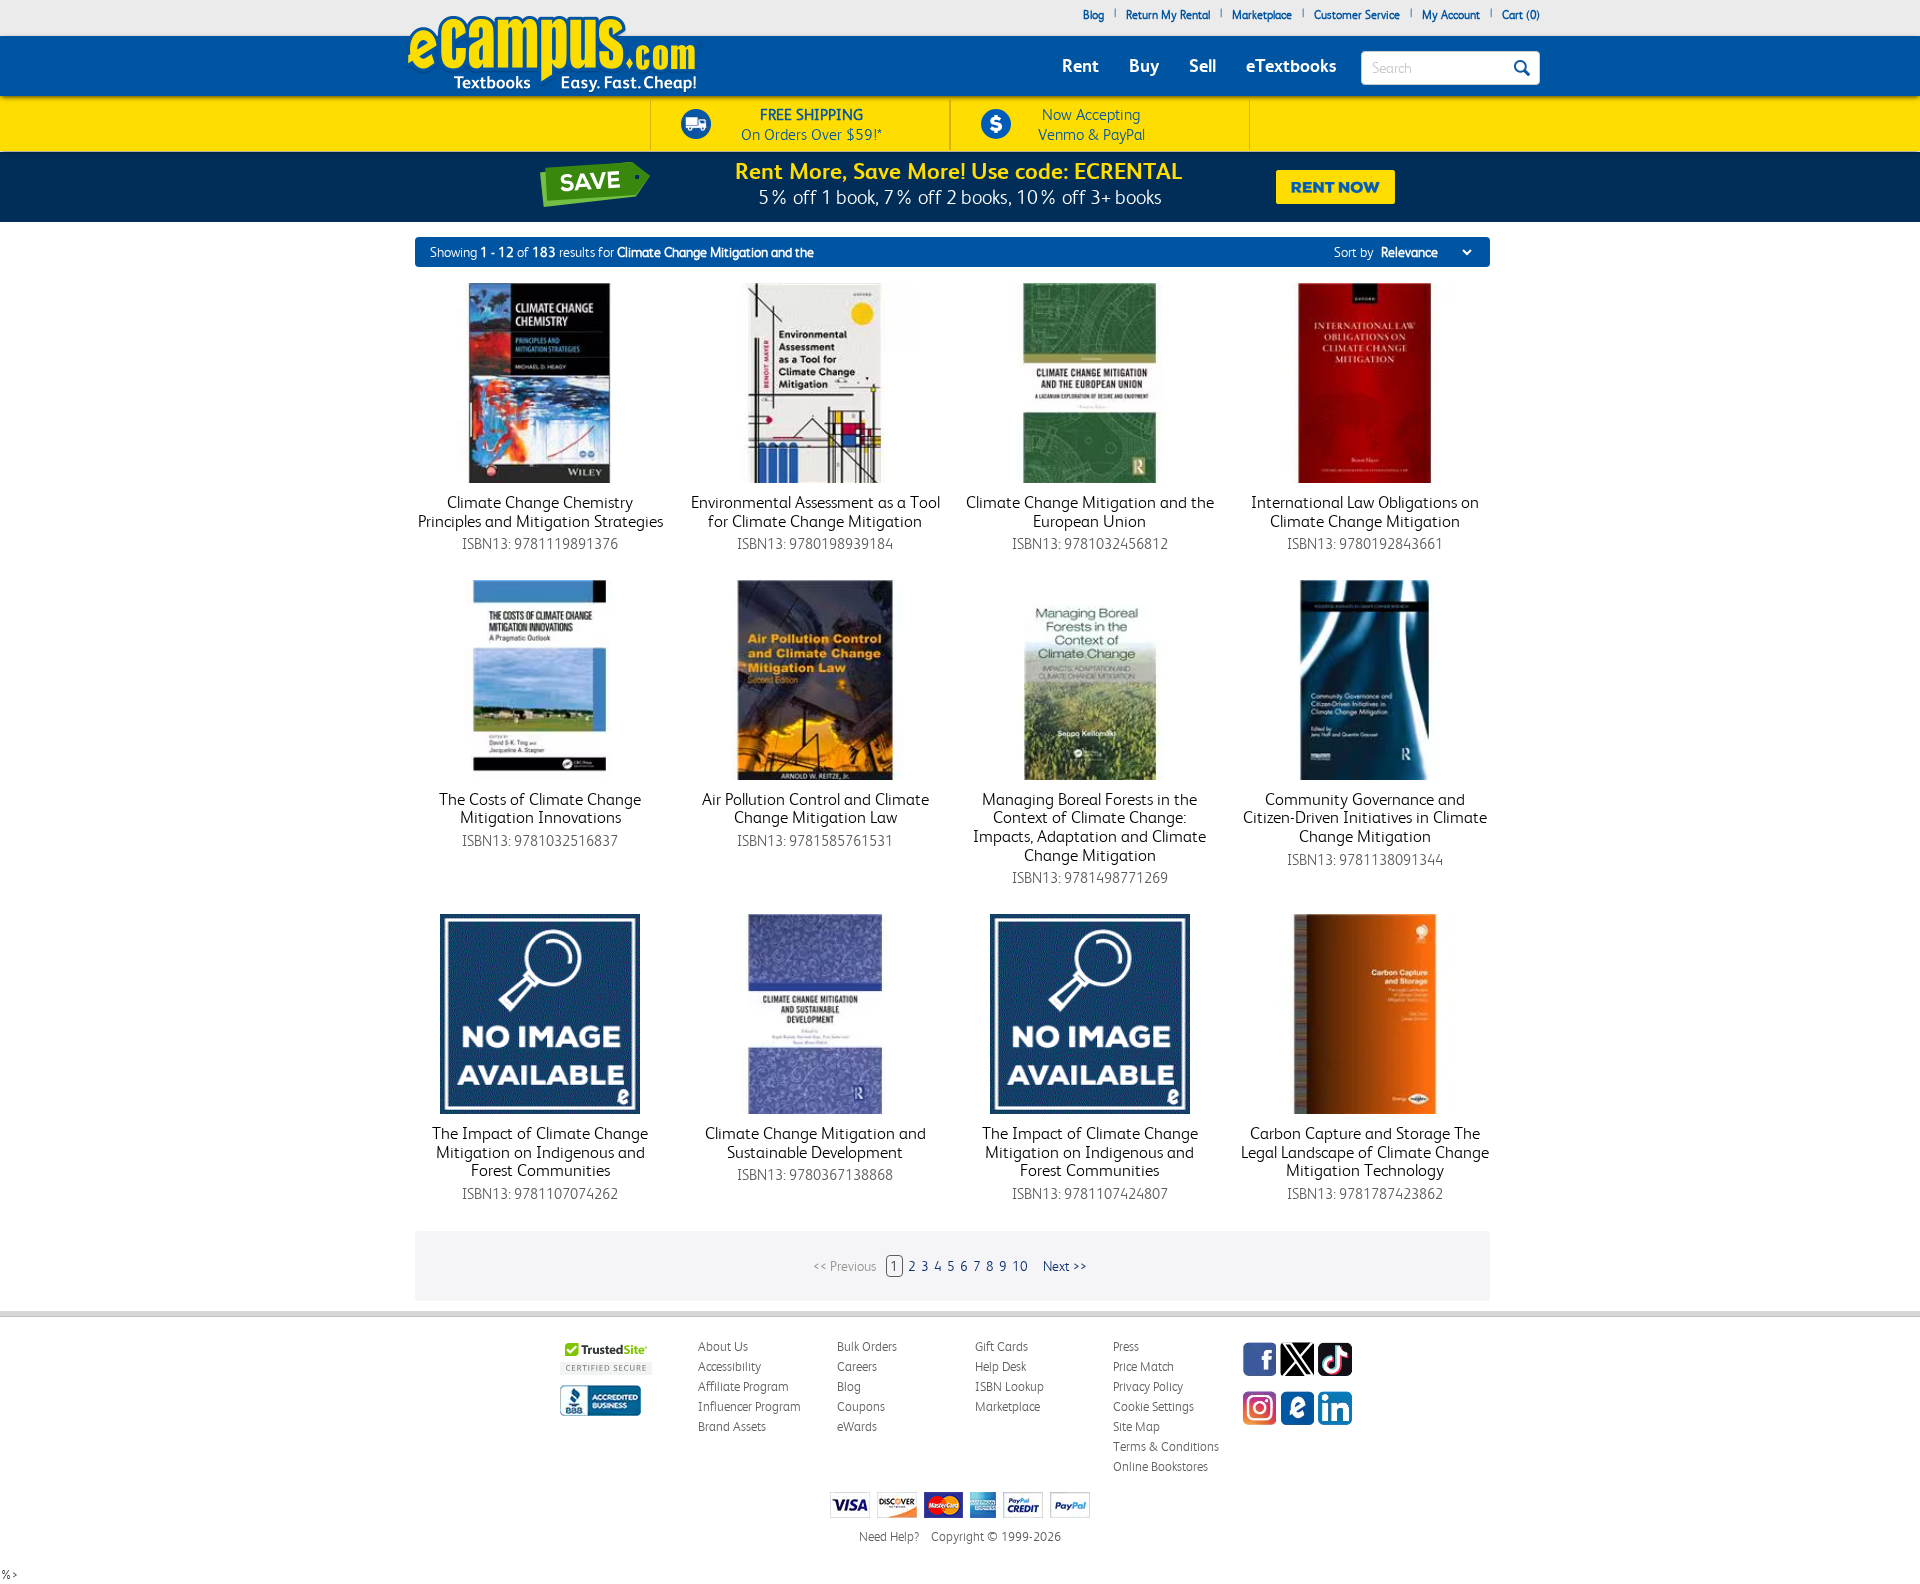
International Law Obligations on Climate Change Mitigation (1365, 511)
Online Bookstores (1160, 1466)
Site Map (1136, 1426)
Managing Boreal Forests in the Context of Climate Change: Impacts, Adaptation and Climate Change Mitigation (1089, 827)
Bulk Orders (867, 1346)
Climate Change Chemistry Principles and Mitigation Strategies (540, 511)
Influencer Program (749, 1406)
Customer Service (1357, 15)
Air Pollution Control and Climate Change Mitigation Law (815, 808)
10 (1020, 1266)
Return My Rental (1168, 15)
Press (1126, 1346)
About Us (723, 1346)
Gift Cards (1001, 1346)
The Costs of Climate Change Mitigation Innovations (540, 808)
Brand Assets (732, 1426)
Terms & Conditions (1166, 1446)
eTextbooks (1291, 65)
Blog (1093, 15)
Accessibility (729, 1366)
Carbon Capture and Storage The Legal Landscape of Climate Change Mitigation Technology (1365, 1151)
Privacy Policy (1148, 1386)
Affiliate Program (743, 1386)
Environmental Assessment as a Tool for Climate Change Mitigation (815, 511)
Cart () (1521, 15)
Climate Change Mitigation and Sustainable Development (815, 1142)
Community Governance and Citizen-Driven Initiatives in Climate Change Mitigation (1365, 817)
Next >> (1065, 1266)
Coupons (861, 1406)
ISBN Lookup (1009, 1386)
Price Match (1143, 1366)
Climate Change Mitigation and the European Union (1090, 511)
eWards (857, 1426)
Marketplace (1262, 15)
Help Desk (1000, 1366)
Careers (857, 1366)
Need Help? (889, 1536)
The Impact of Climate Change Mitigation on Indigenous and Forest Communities (540, 1151)
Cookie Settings (1153, 1406)
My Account (1451, 15)
